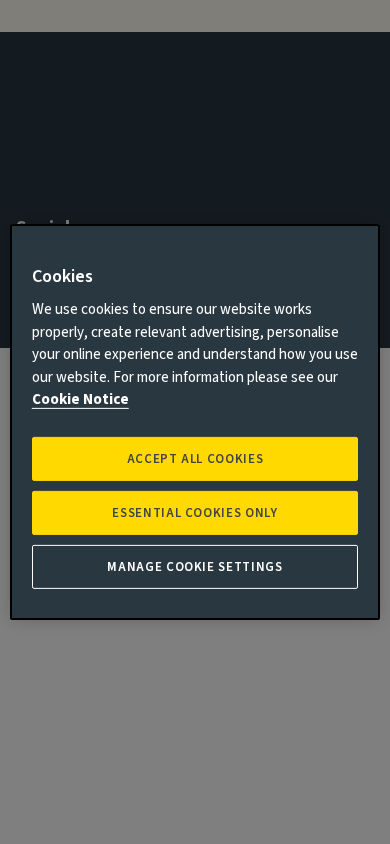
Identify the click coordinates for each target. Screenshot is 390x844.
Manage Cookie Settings (194, 567)
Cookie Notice (80, 399)
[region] (195, 422)
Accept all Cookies (195, 459)
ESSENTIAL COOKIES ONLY (194, 513)
